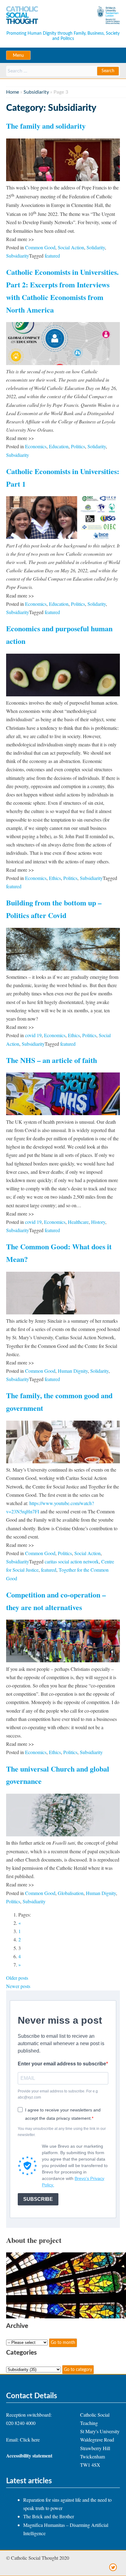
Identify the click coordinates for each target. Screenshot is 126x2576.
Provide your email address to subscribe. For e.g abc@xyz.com (58, 2094)
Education (59, 446)
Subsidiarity (36, 92)
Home (13, 92)
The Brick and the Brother (49, 2516)
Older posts (17, 1978)
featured (52, 256)
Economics (36, 446)
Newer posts (18, 1986)
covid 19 (33, 1035)
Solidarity (96, 247)
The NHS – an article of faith (52, 1060)
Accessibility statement (29, 2455)
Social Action (71, 247)
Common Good (40, 247)
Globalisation (71, 1893)
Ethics (55, 878)
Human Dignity (73, 1371)
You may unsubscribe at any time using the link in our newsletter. (62, 2132)
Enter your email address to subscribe (62, 2064)
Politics (78, 446)
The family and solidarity (46, 126)
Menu (18, 56)
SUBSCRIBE (38, 2199)
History (98, 1222)
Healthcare (78, 1222)
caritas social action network (72, 1561)
